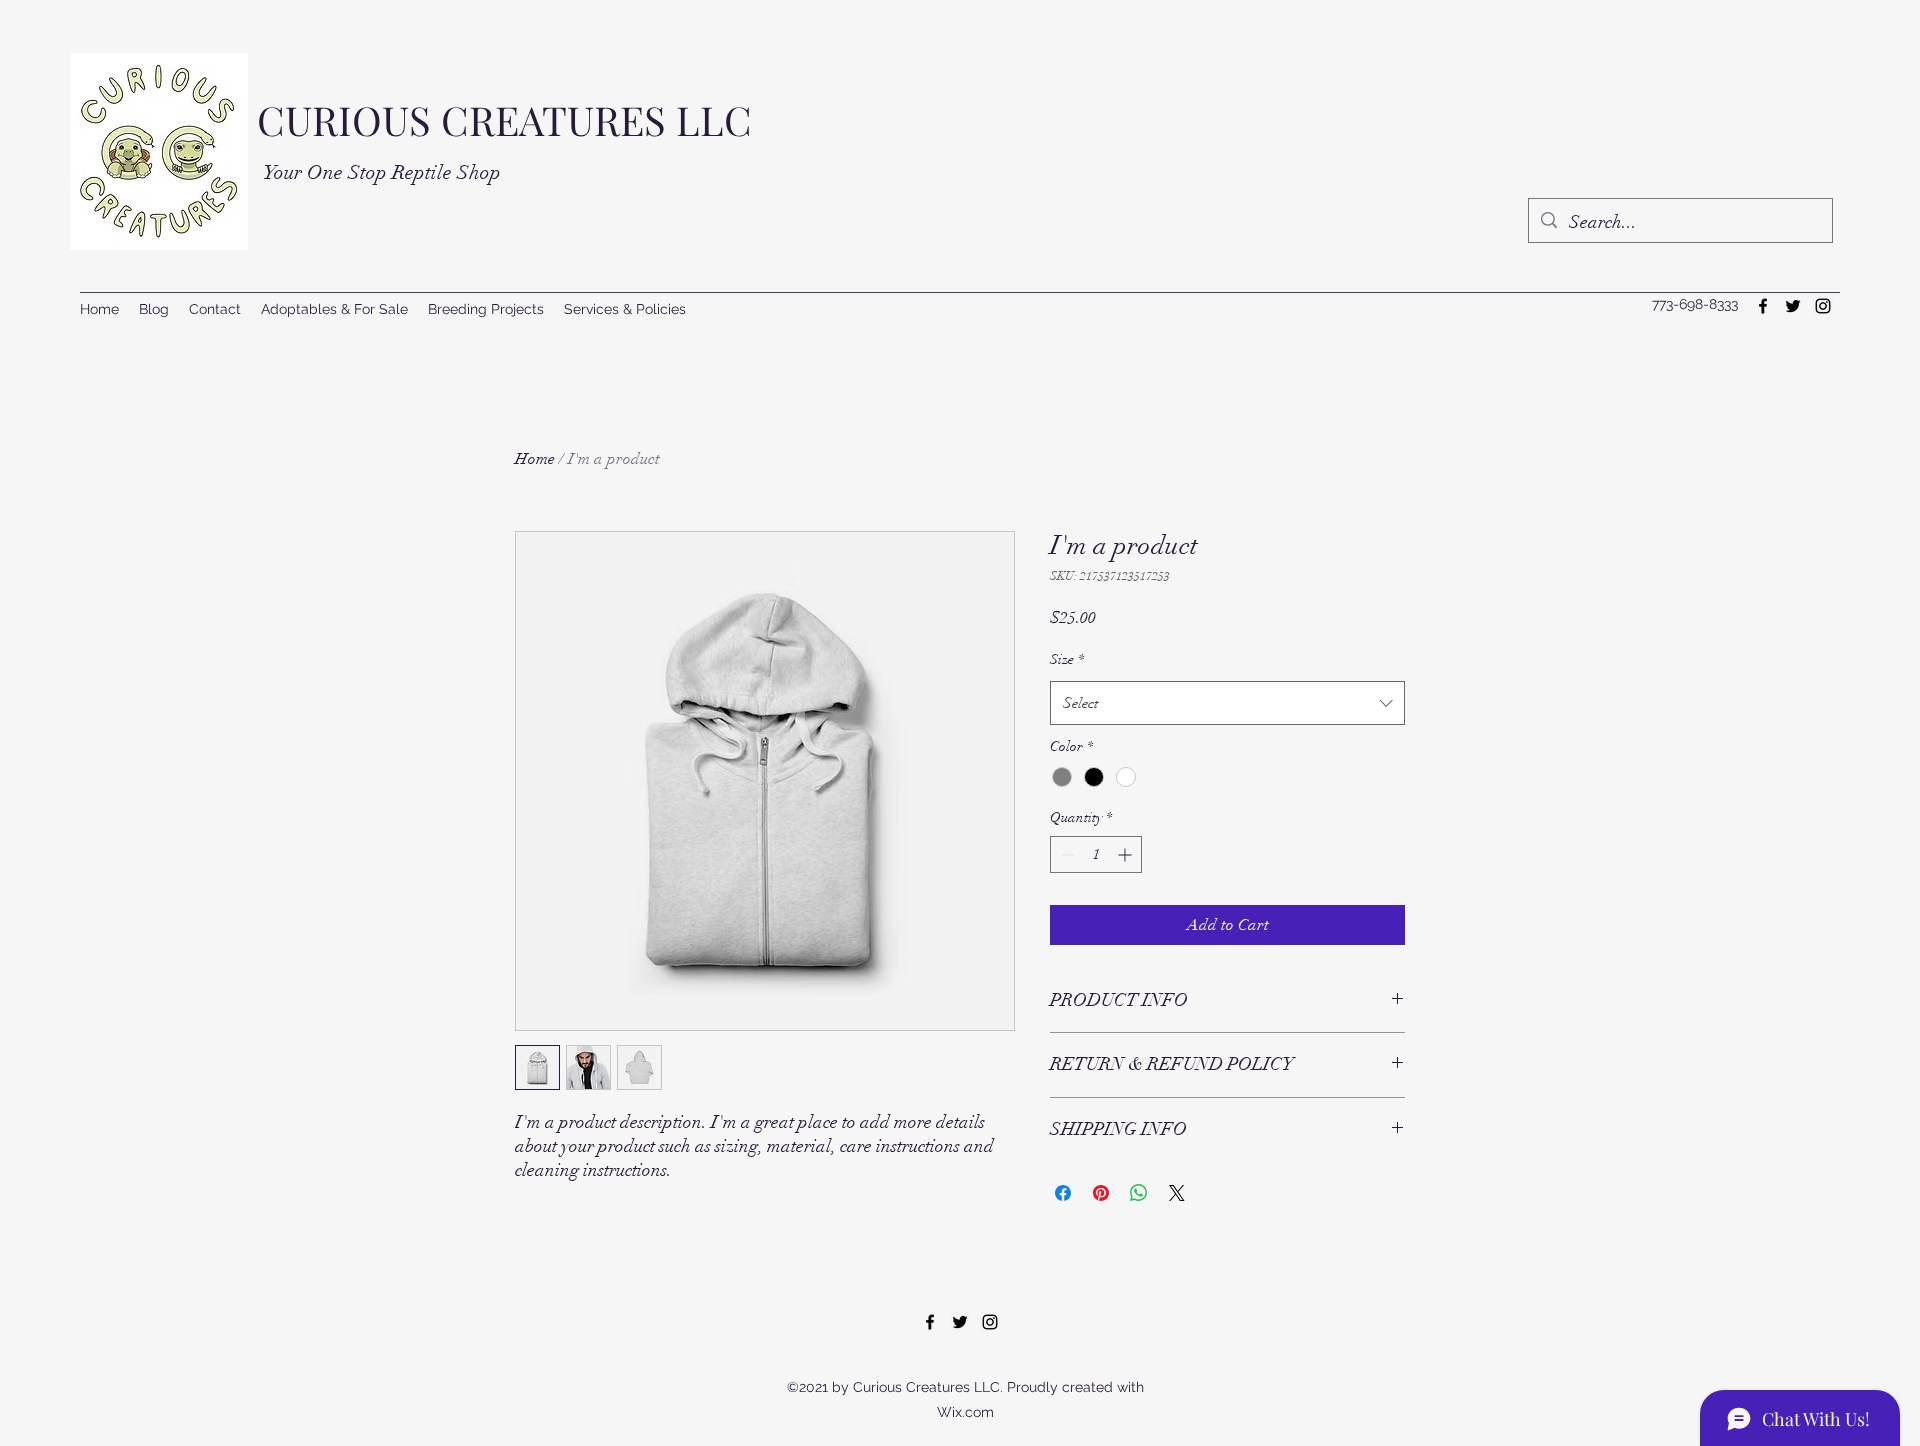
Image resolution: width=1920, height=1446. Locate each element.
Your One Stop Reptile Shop (382, 172)
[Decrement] (1065, 854)
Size (1067, 659)
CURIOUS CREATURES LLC (504, 119)
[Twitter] (1793, 306)
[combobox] (1227, 703)
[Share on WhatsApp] (1139, 1193)
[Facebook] (1763, 306)
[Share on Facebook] (1063, 1193)
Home (535, 459)
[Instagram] (1823, 306)
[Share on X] (1177, 1193)
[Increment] (1126, 854)
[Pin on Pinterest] (1101, 1193)
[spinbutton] (1096, 854)
